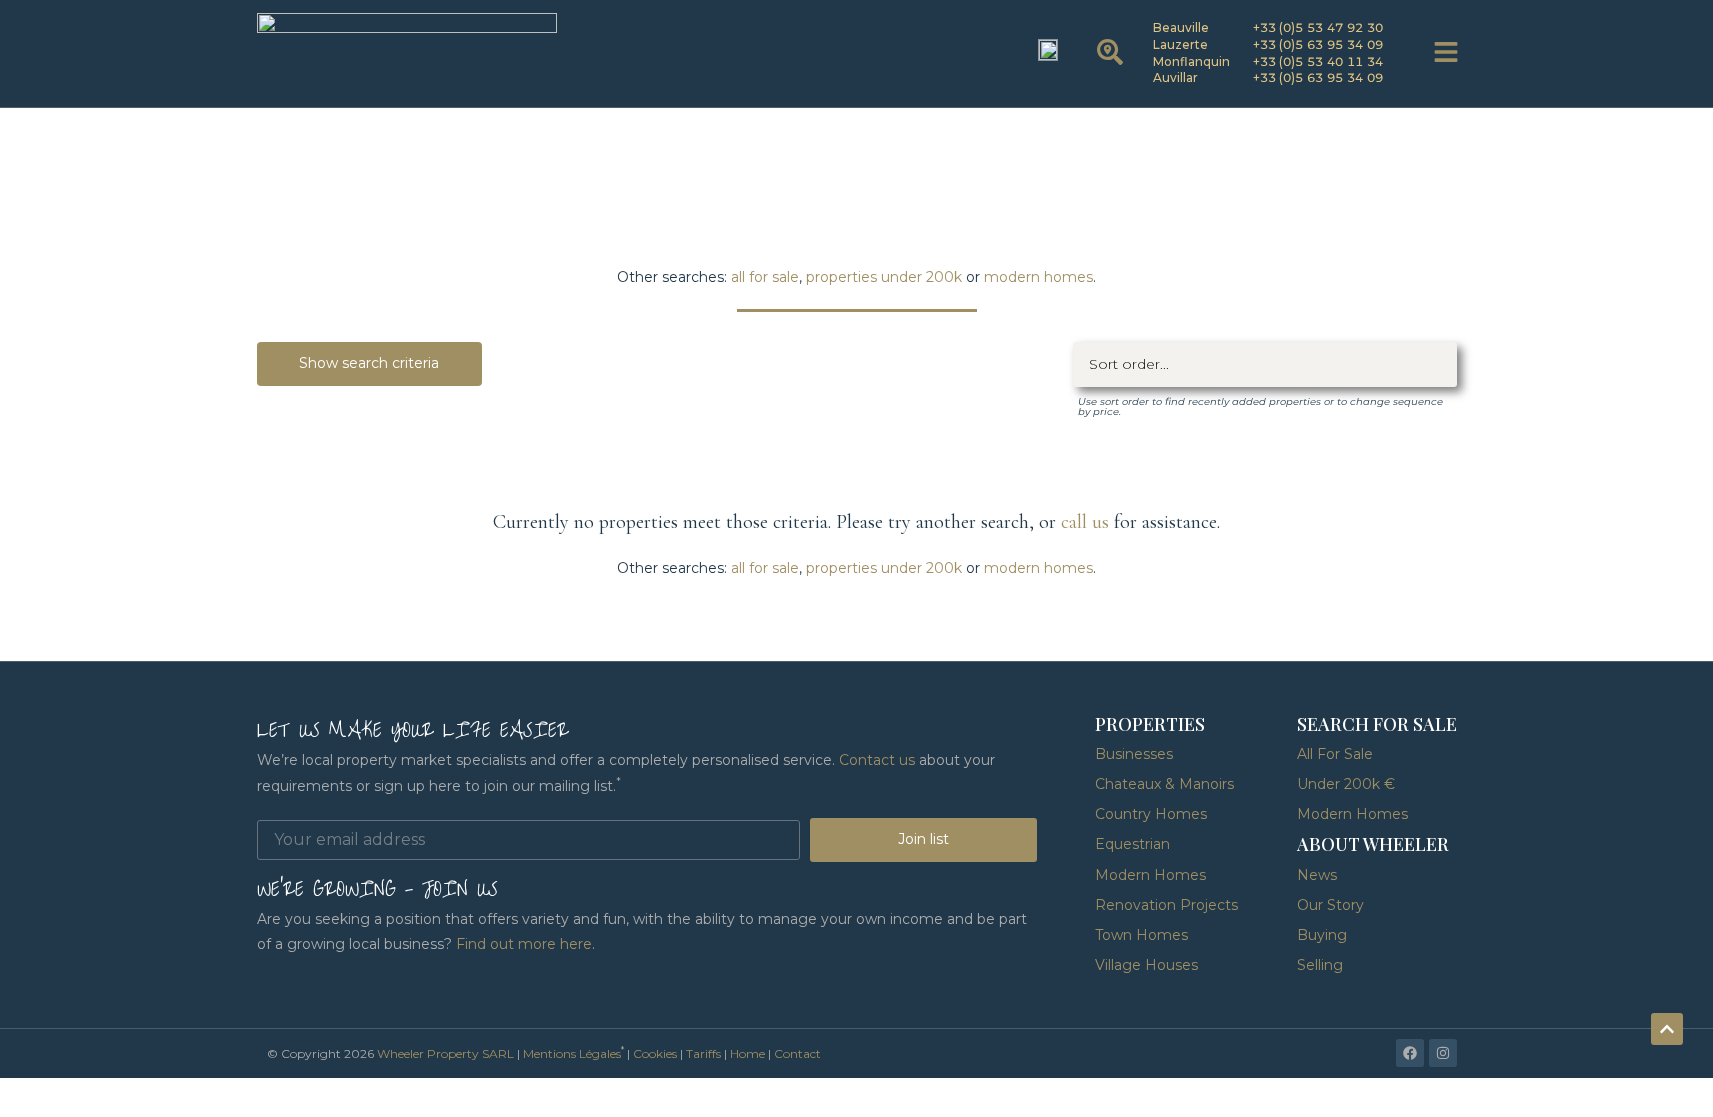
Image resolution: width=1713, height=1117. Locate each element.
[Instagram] (1443, 1053)
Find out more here (524, 944)
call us (1085, 522)
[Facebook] (1410, 1053)
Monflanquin (1191, 61)
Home (747, 1053)
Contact (797, 1053)
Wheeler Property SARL (445, 1053)
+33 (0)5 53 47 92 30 (1318, 27)
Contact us (877, 760)
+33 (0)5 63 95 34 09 (1318, 44)
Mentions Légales (572, 1053)
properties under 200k (884, 277)
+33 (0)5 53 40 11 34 (1318, 61)
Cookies (655, 1053)
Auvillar (1175, 77)
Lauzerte (1180, 44)
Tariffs (703, 1053)
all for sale (765, 277)
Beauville (1181, 27)
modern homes (1038, 277)
